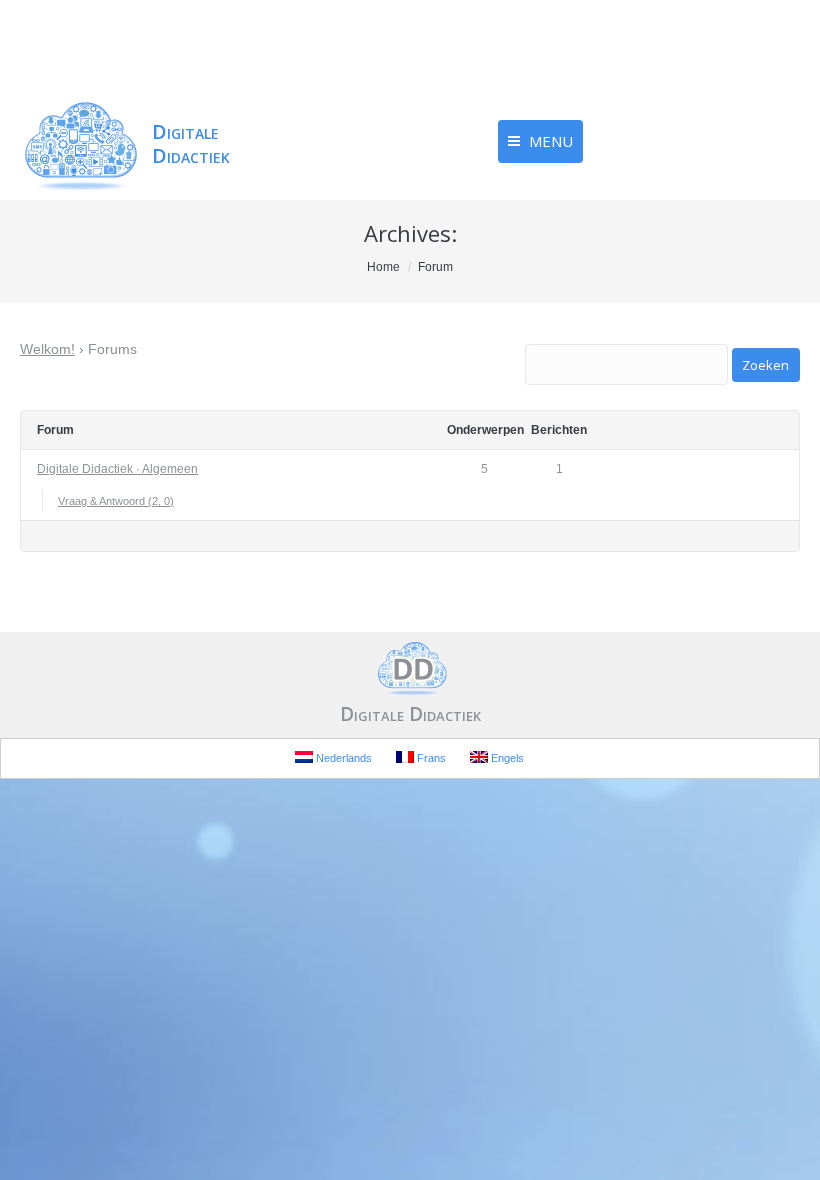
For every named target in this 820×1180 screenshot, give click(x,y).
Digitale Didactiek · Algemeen (117, 469)
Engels (506, 758)
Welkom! (47, 349)
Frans (430, 758)
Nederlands (342, 758)
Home (383, 267)
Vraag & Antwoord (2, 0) (116, 501)
